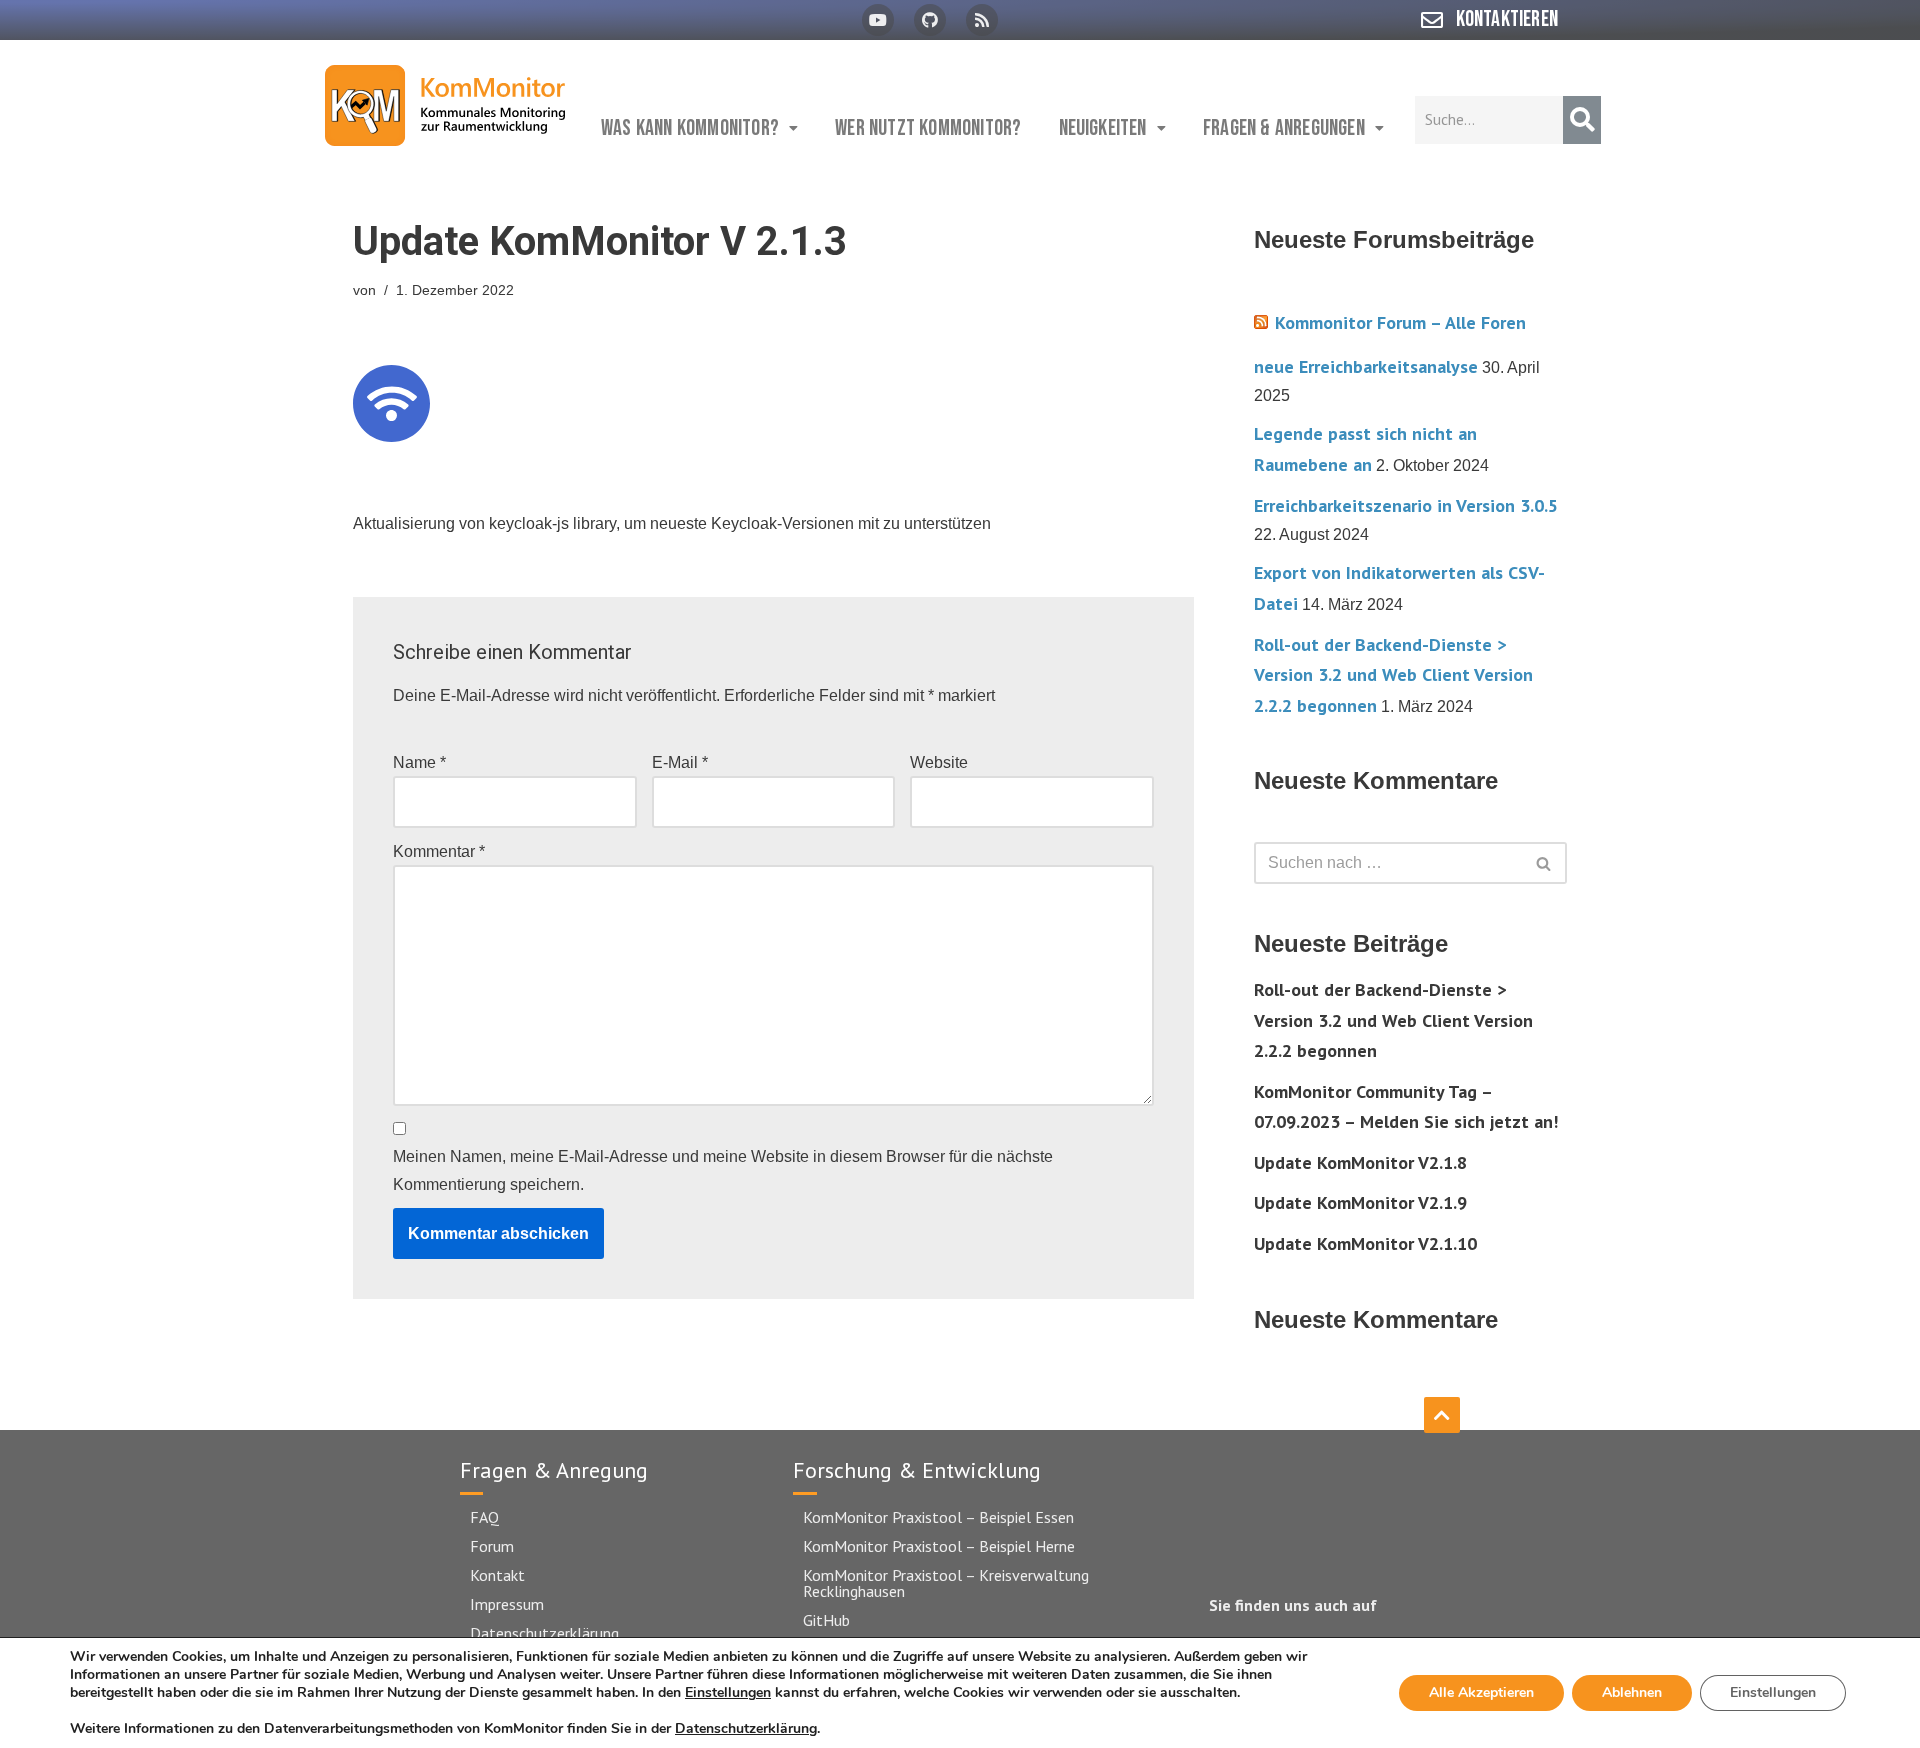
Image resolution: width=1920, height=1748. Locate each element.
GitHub (826, 1620)
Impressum (507, 1604)
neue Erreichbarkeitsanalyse (1366, 366)
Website (939, 762)
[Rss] (982, 20)
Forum (492, 1546)
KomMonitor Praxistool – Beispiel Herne (939, 1546)
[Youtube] (878, 20)
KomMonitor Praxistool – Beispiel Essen (938, 1517)
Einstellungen (728, 1693)
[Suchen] (1544, 863)
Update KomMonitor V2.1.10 (1365, 1243)
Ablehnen (1632, 1692)
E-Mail (680, 762)
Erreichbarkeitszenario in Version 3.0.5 (1406, 505)
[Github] (930, 20)
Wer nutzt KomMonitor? (928, 128)
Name (419, 762)
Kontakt (497, 1575)
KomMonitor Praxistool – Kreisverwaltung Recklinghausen (946, 1583)
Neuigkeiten (1103, 128)
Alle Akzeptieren (1481, 1692)
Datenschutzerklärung (544, 1633)
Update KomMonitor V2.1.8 (1360, 1162)
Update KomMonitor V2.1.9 (1360, 1202)
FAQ (484, 1517)
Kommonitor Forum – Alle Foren (1400, 322)
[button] (699, 128)
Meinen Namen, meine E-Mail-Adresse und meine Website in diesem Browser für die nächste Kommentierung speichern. (723, 1170)
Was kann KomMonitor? (690, 128)
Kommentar (439, 851)
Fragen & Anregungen (1284, 128)
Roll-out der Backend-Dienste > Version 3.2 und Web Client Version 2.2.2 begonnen (1393, 675)
